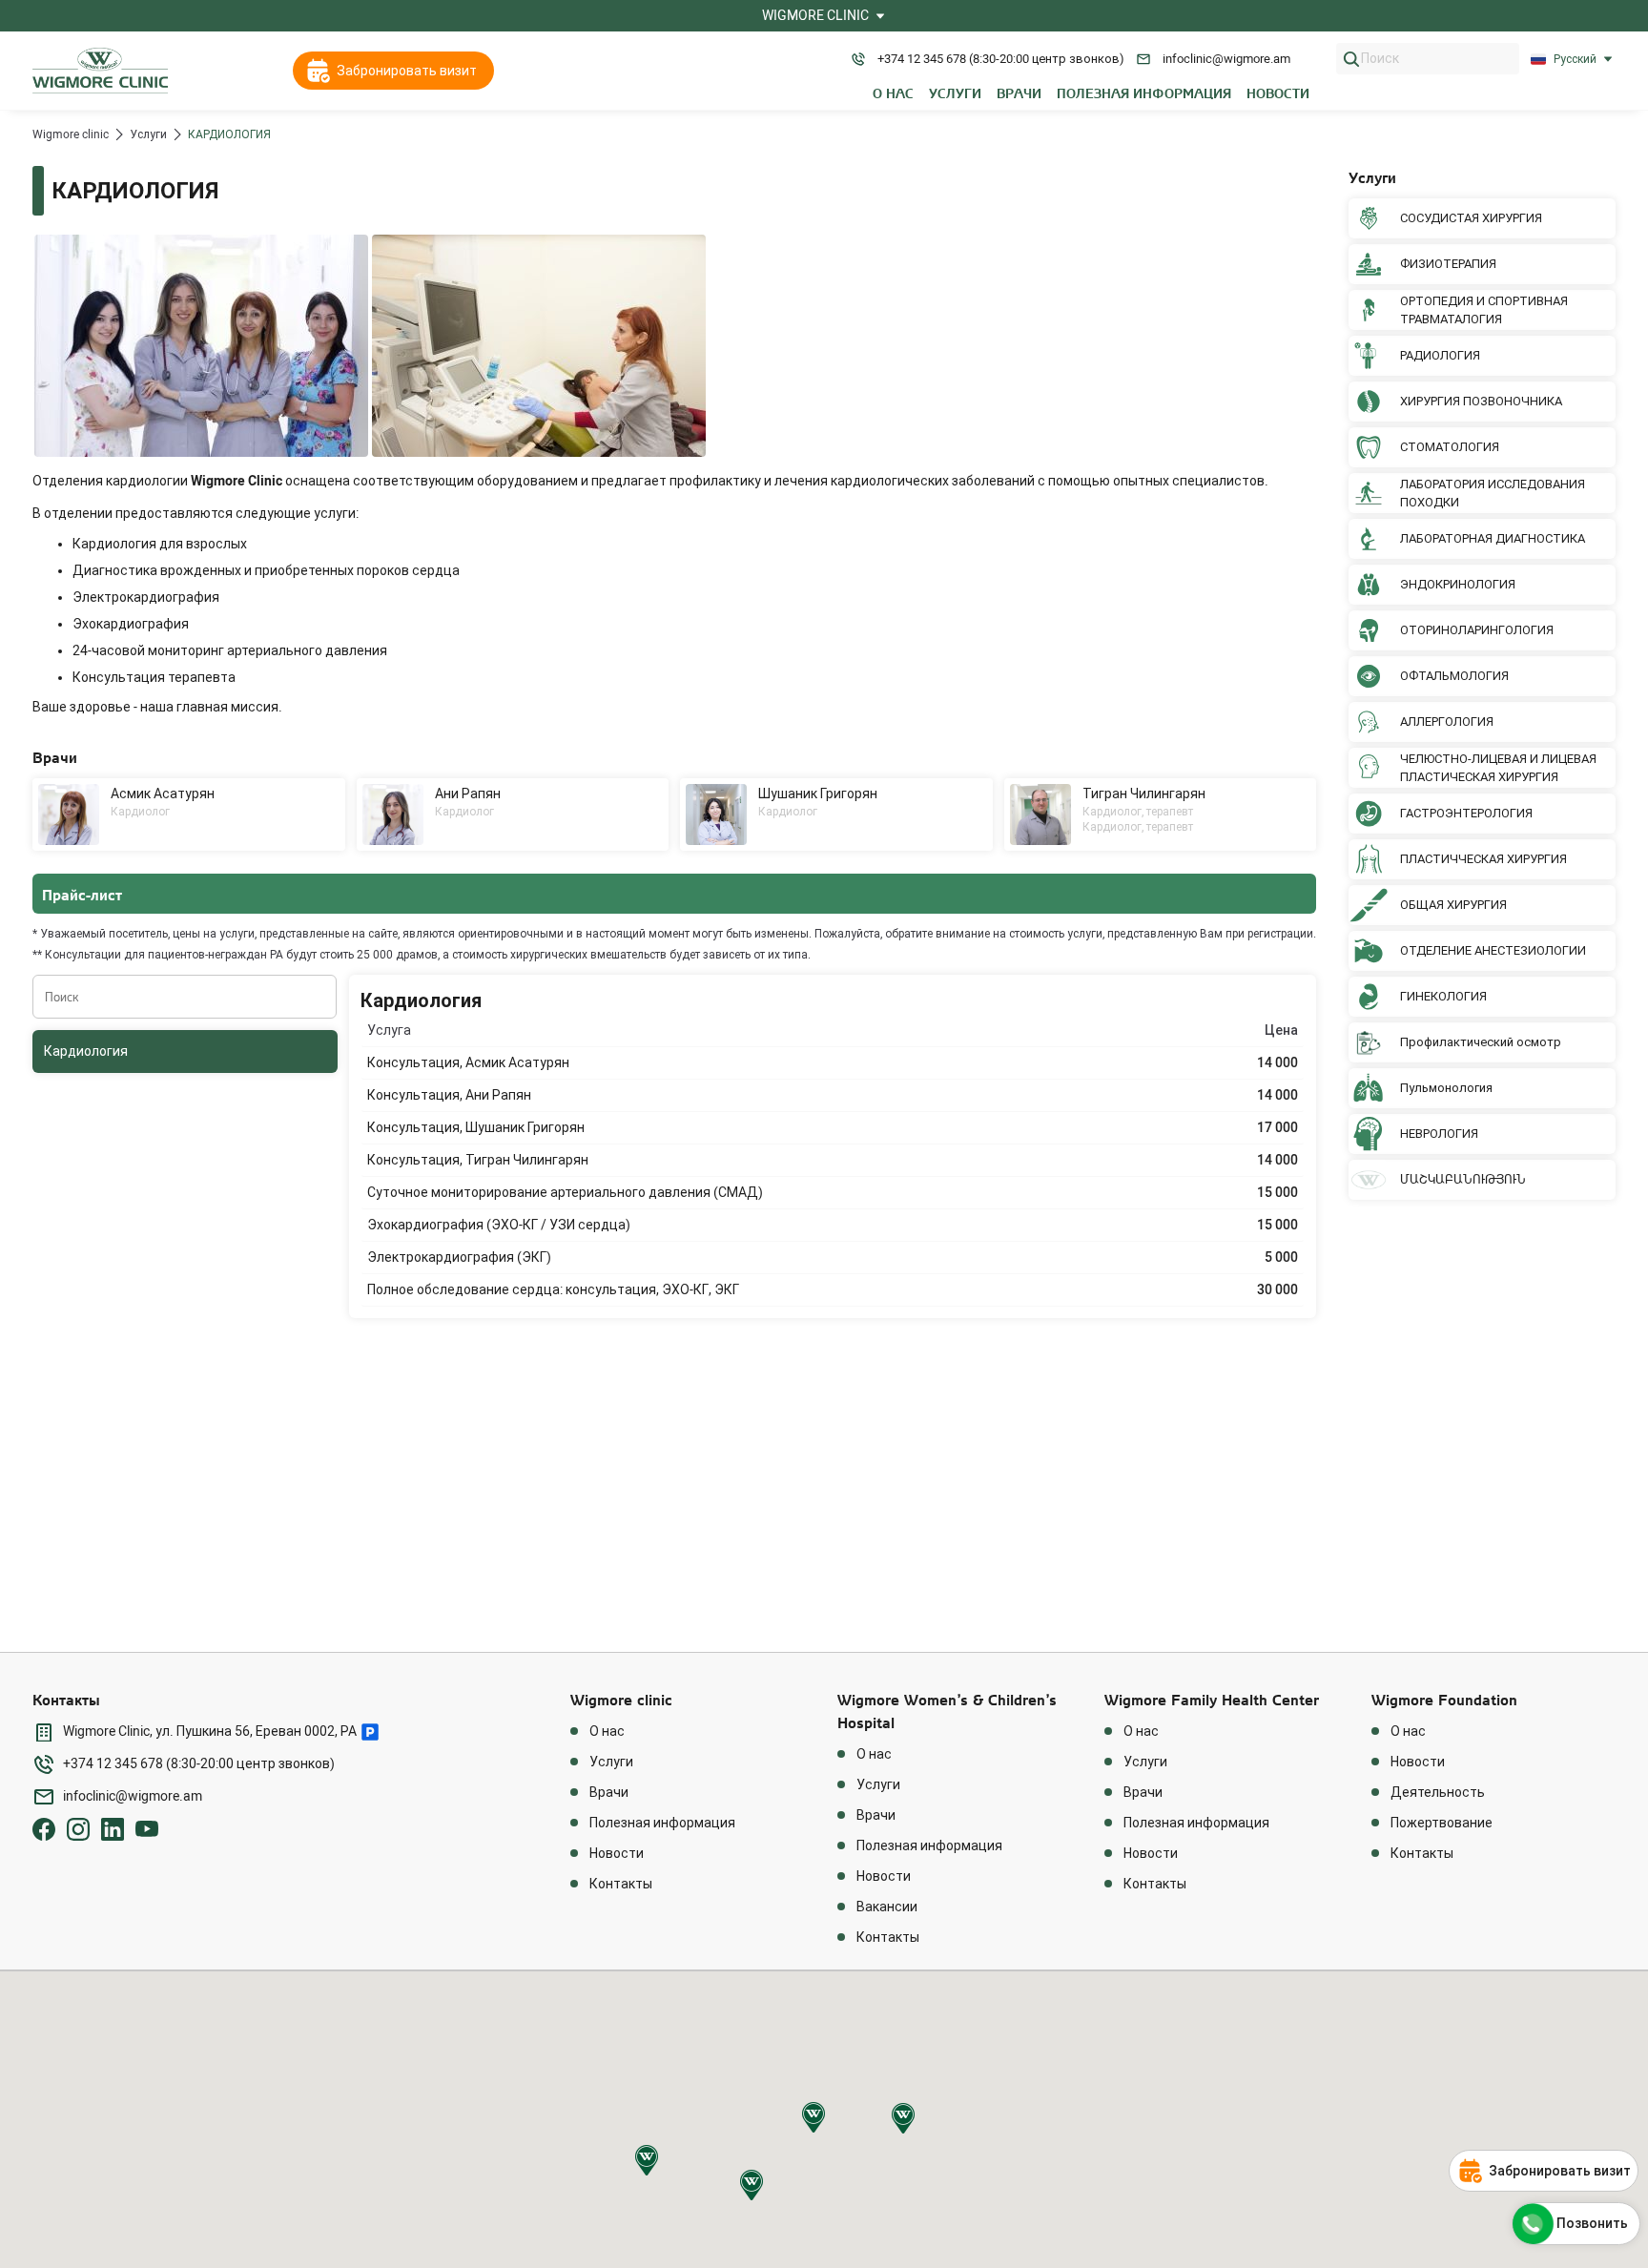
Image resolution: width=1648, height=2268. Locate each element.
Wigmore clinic (71, 134)
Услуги (148, 134)
